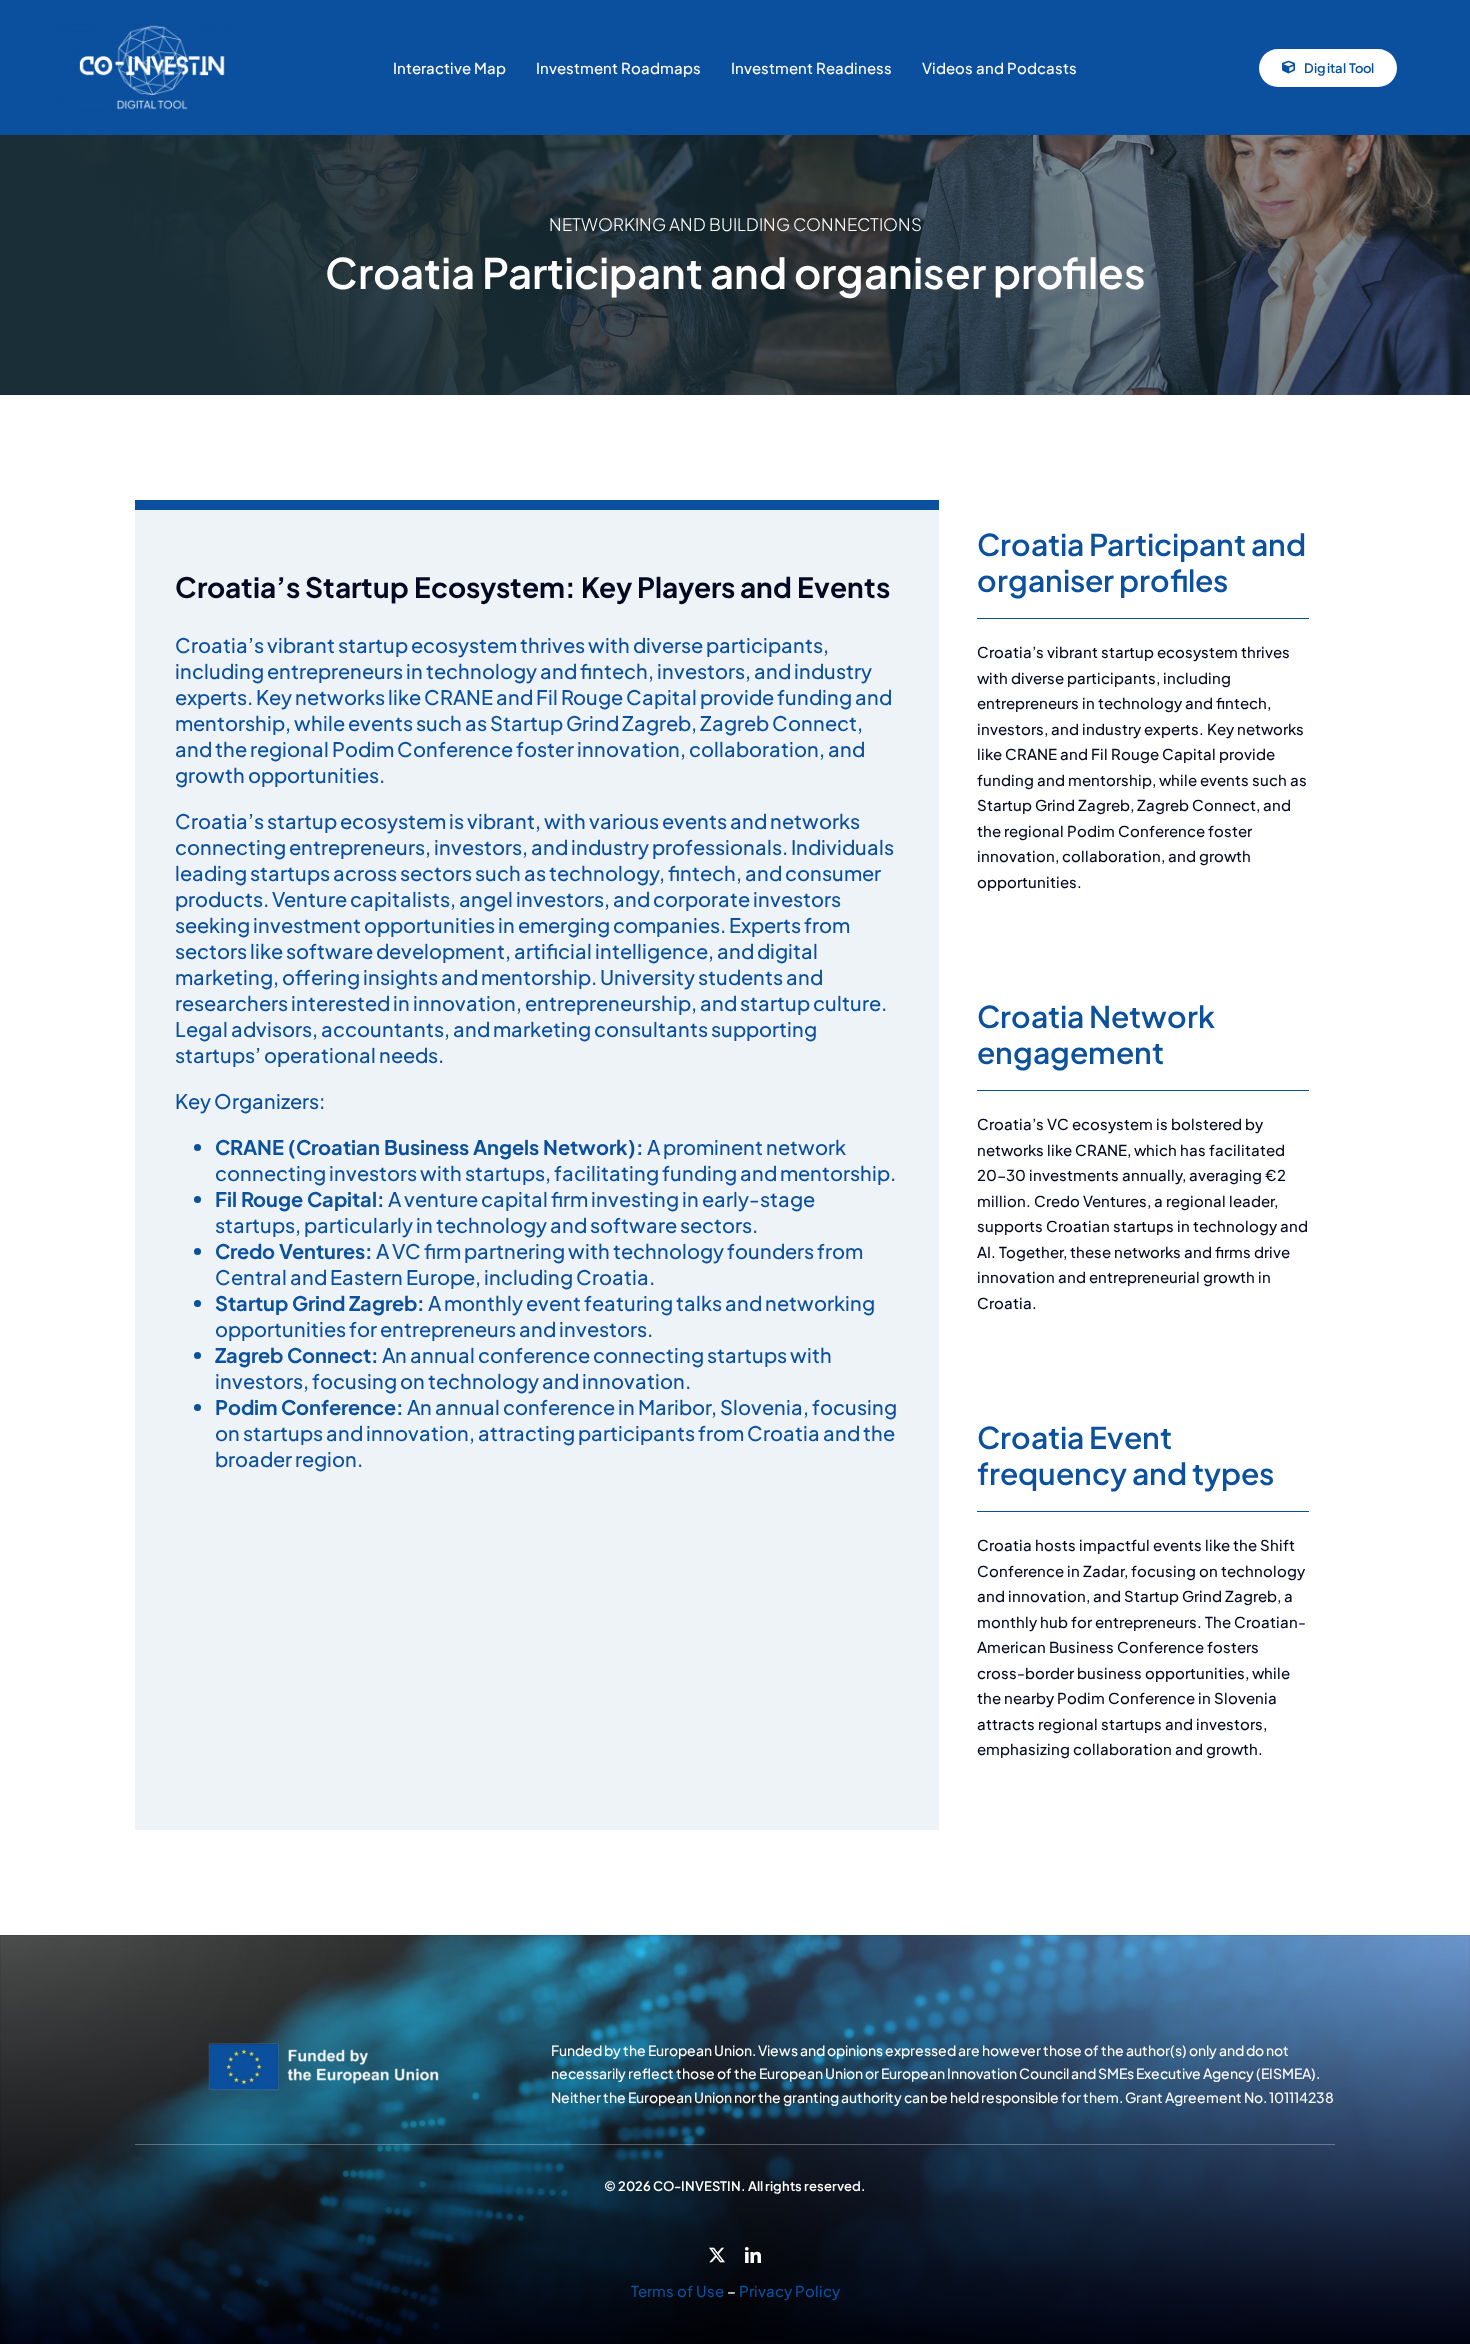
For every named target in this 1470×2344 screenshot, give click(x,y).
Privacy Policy (789, 2290)
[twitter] (717, 2255)
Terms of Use (677, 2290)
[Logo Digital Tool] (152, 29)
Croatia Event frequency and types (1125, 1455)
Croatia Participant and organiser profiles (1141, 562)
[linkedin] (753, 2255)
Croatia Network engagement (1096, 1034)
